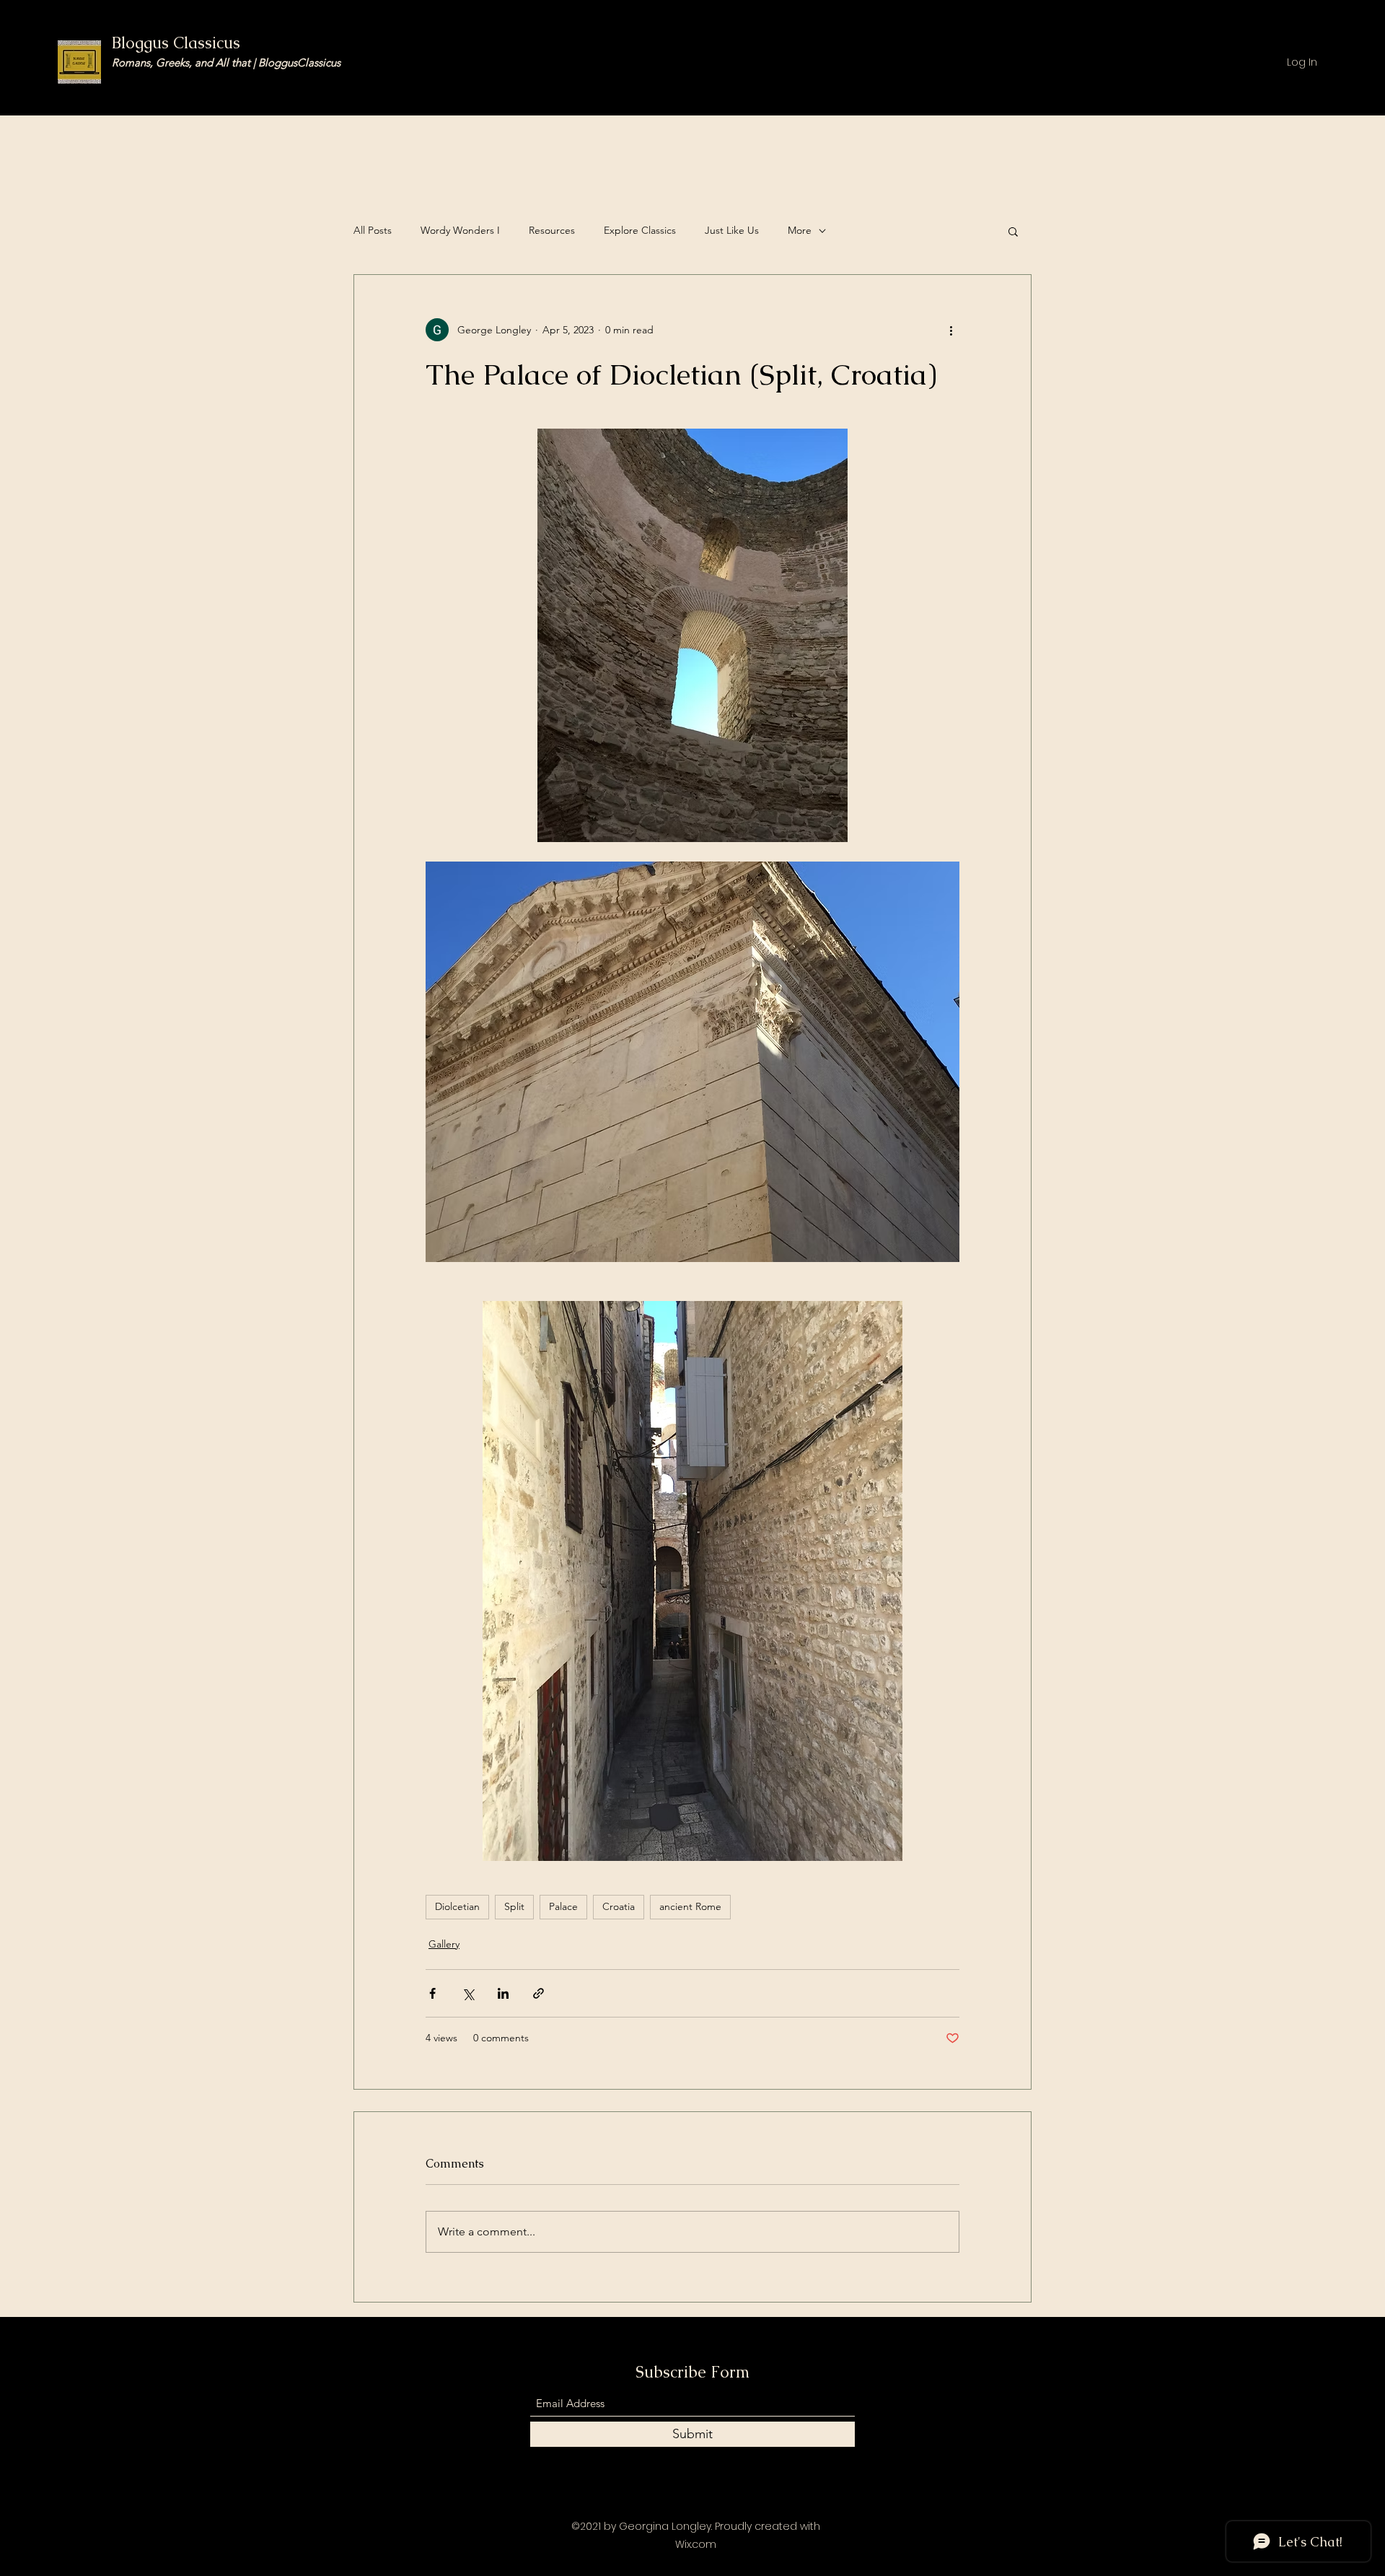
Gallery (444, 1944)
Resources (552, 230)
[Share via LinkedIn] (503, 1993)
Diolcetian (457, 1906)
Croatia (619, 1906)
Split (514, 1906)
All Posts (373, 230)
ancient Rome (690, 1906)
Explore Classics (640, 230)
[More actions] (951, 330)
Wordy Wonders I (460, 230)
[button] (1013, 231)
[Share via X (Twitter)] (468, 1993)
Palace (563, 1906)
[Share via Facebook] (432, 1993)
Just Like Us (732, 230)
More (800, 230)
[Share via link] (538, 1993)
